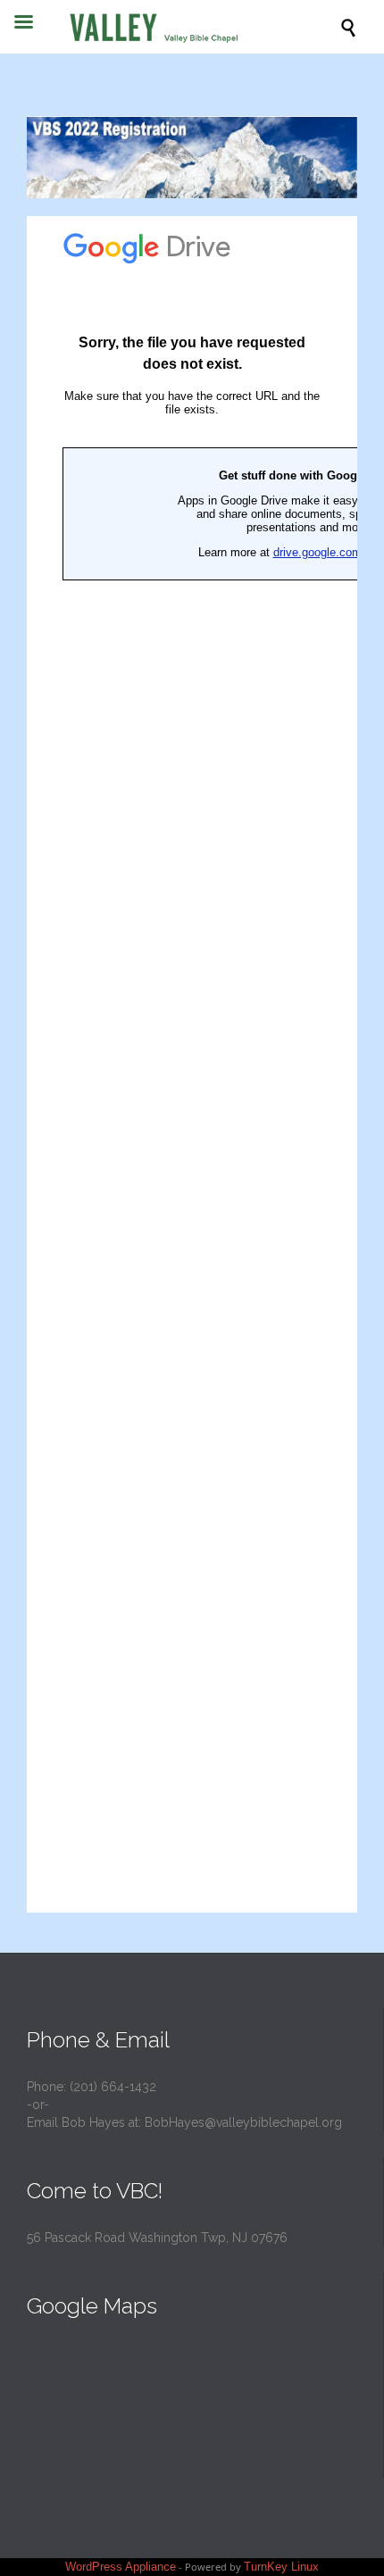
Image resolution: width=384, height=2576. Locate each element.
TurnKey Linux (281, 2567)
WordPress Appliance (121, 2567)
